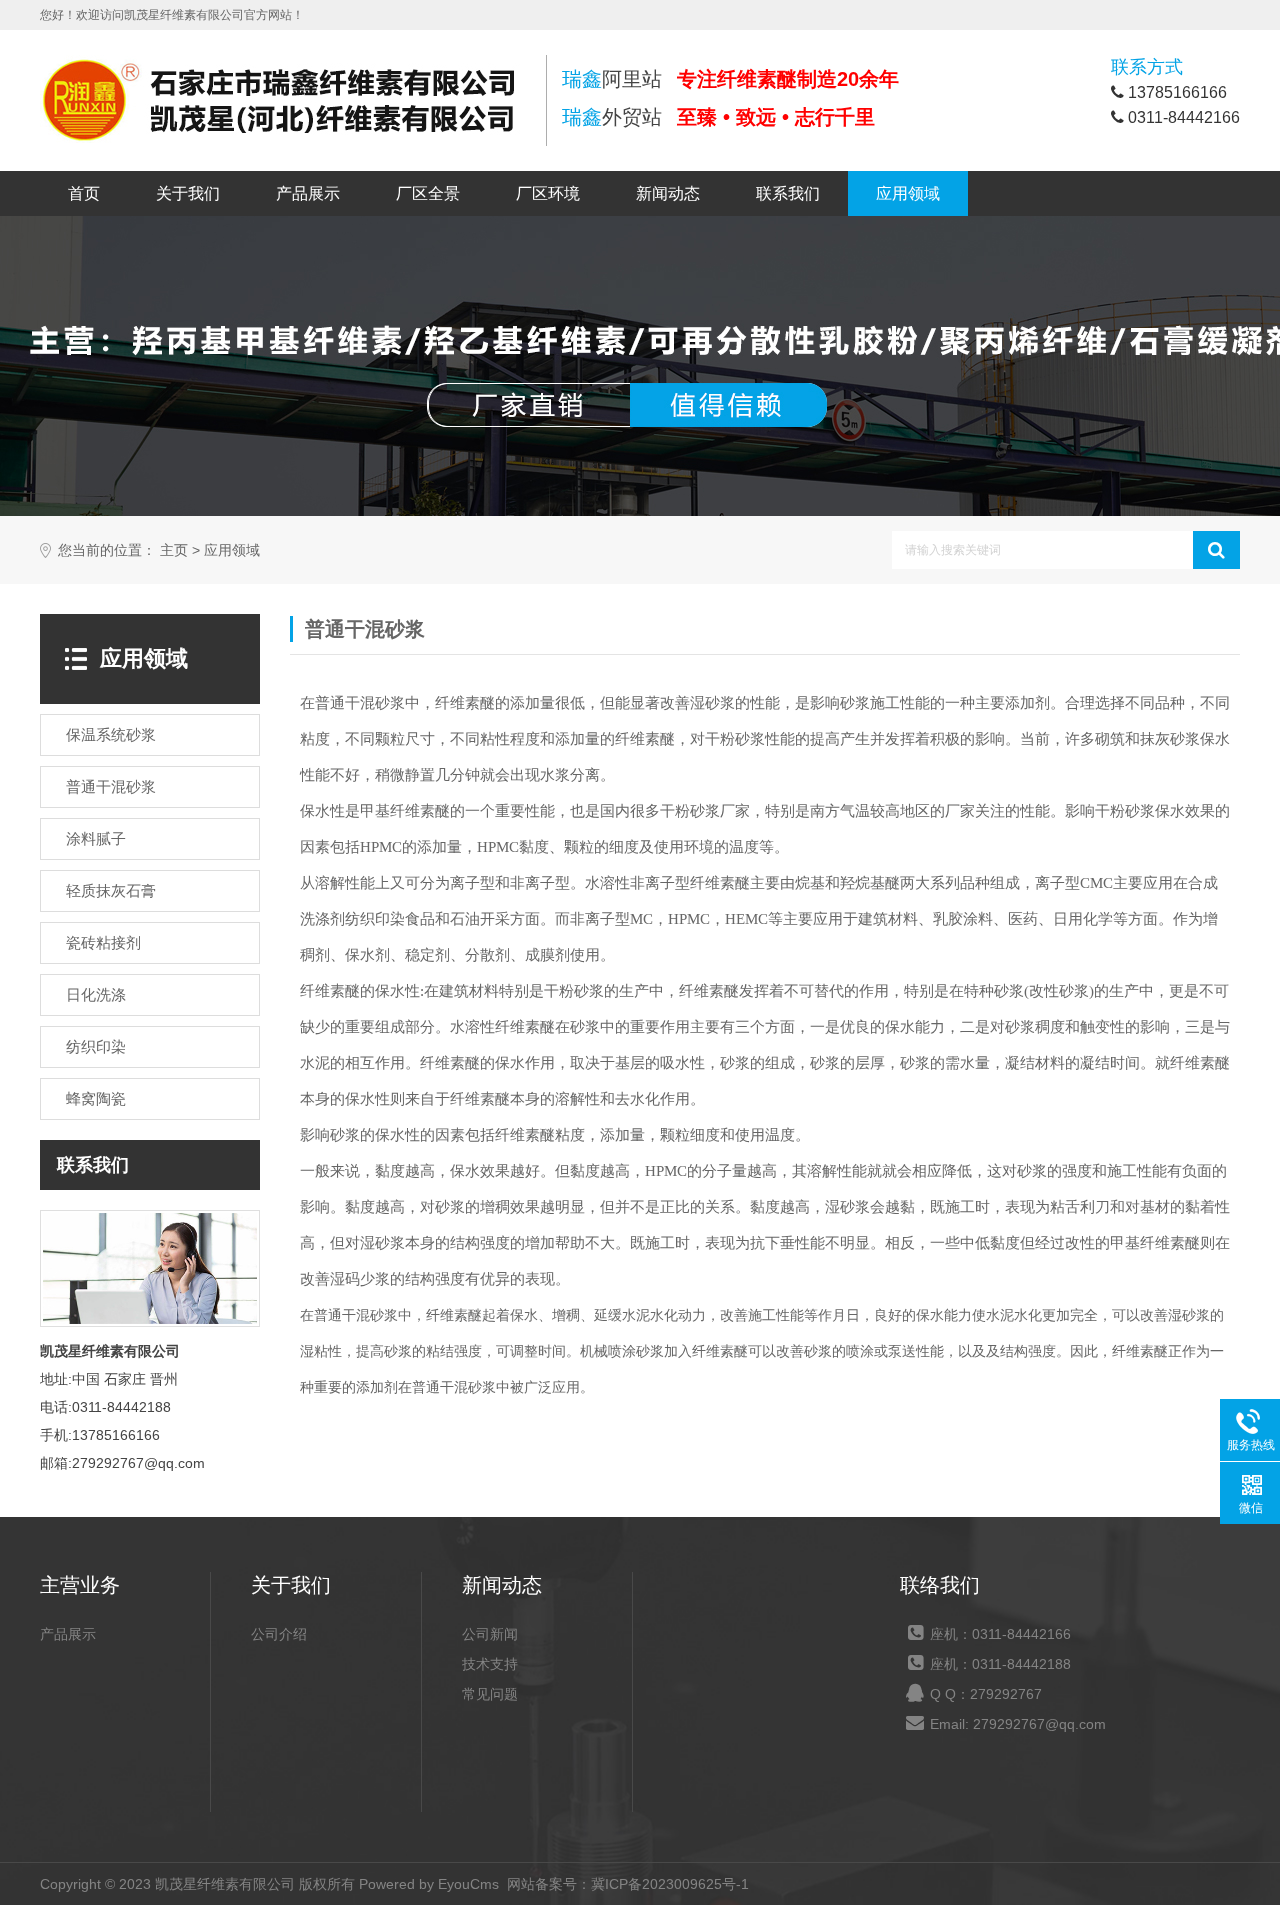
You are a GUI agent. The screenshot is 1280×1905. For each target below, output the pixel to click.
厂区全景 (428, 193)
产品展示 (308, 193)
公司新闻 (490, 1634)
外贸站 (612, 117)
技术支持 (490, 1664)
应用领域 (908, 193)
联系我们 (788, 193)
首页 (84, 193)
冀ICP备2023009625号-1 (670, 1884)
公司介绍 (279, 1634)
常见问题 (490, 1694)
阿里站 (612, 79)
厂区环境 (548, 193)
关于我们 (188, 193)
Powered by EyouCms (427, 1884)
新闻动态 (668, 193)
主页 (174, 550)
